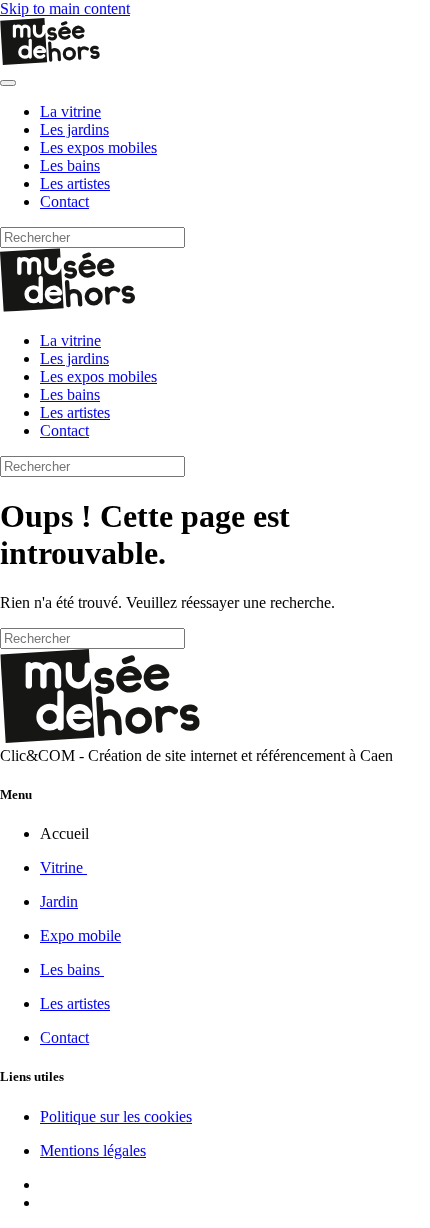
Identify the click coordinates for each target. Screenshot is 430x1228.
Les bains (70, 165)
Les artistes (75, 183)
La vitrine (70, 111)
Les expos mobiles (98, 147)
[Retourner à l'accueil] (50, 59)
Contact (64, 201)
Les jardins (74, 129)
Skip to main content (65, 8)
